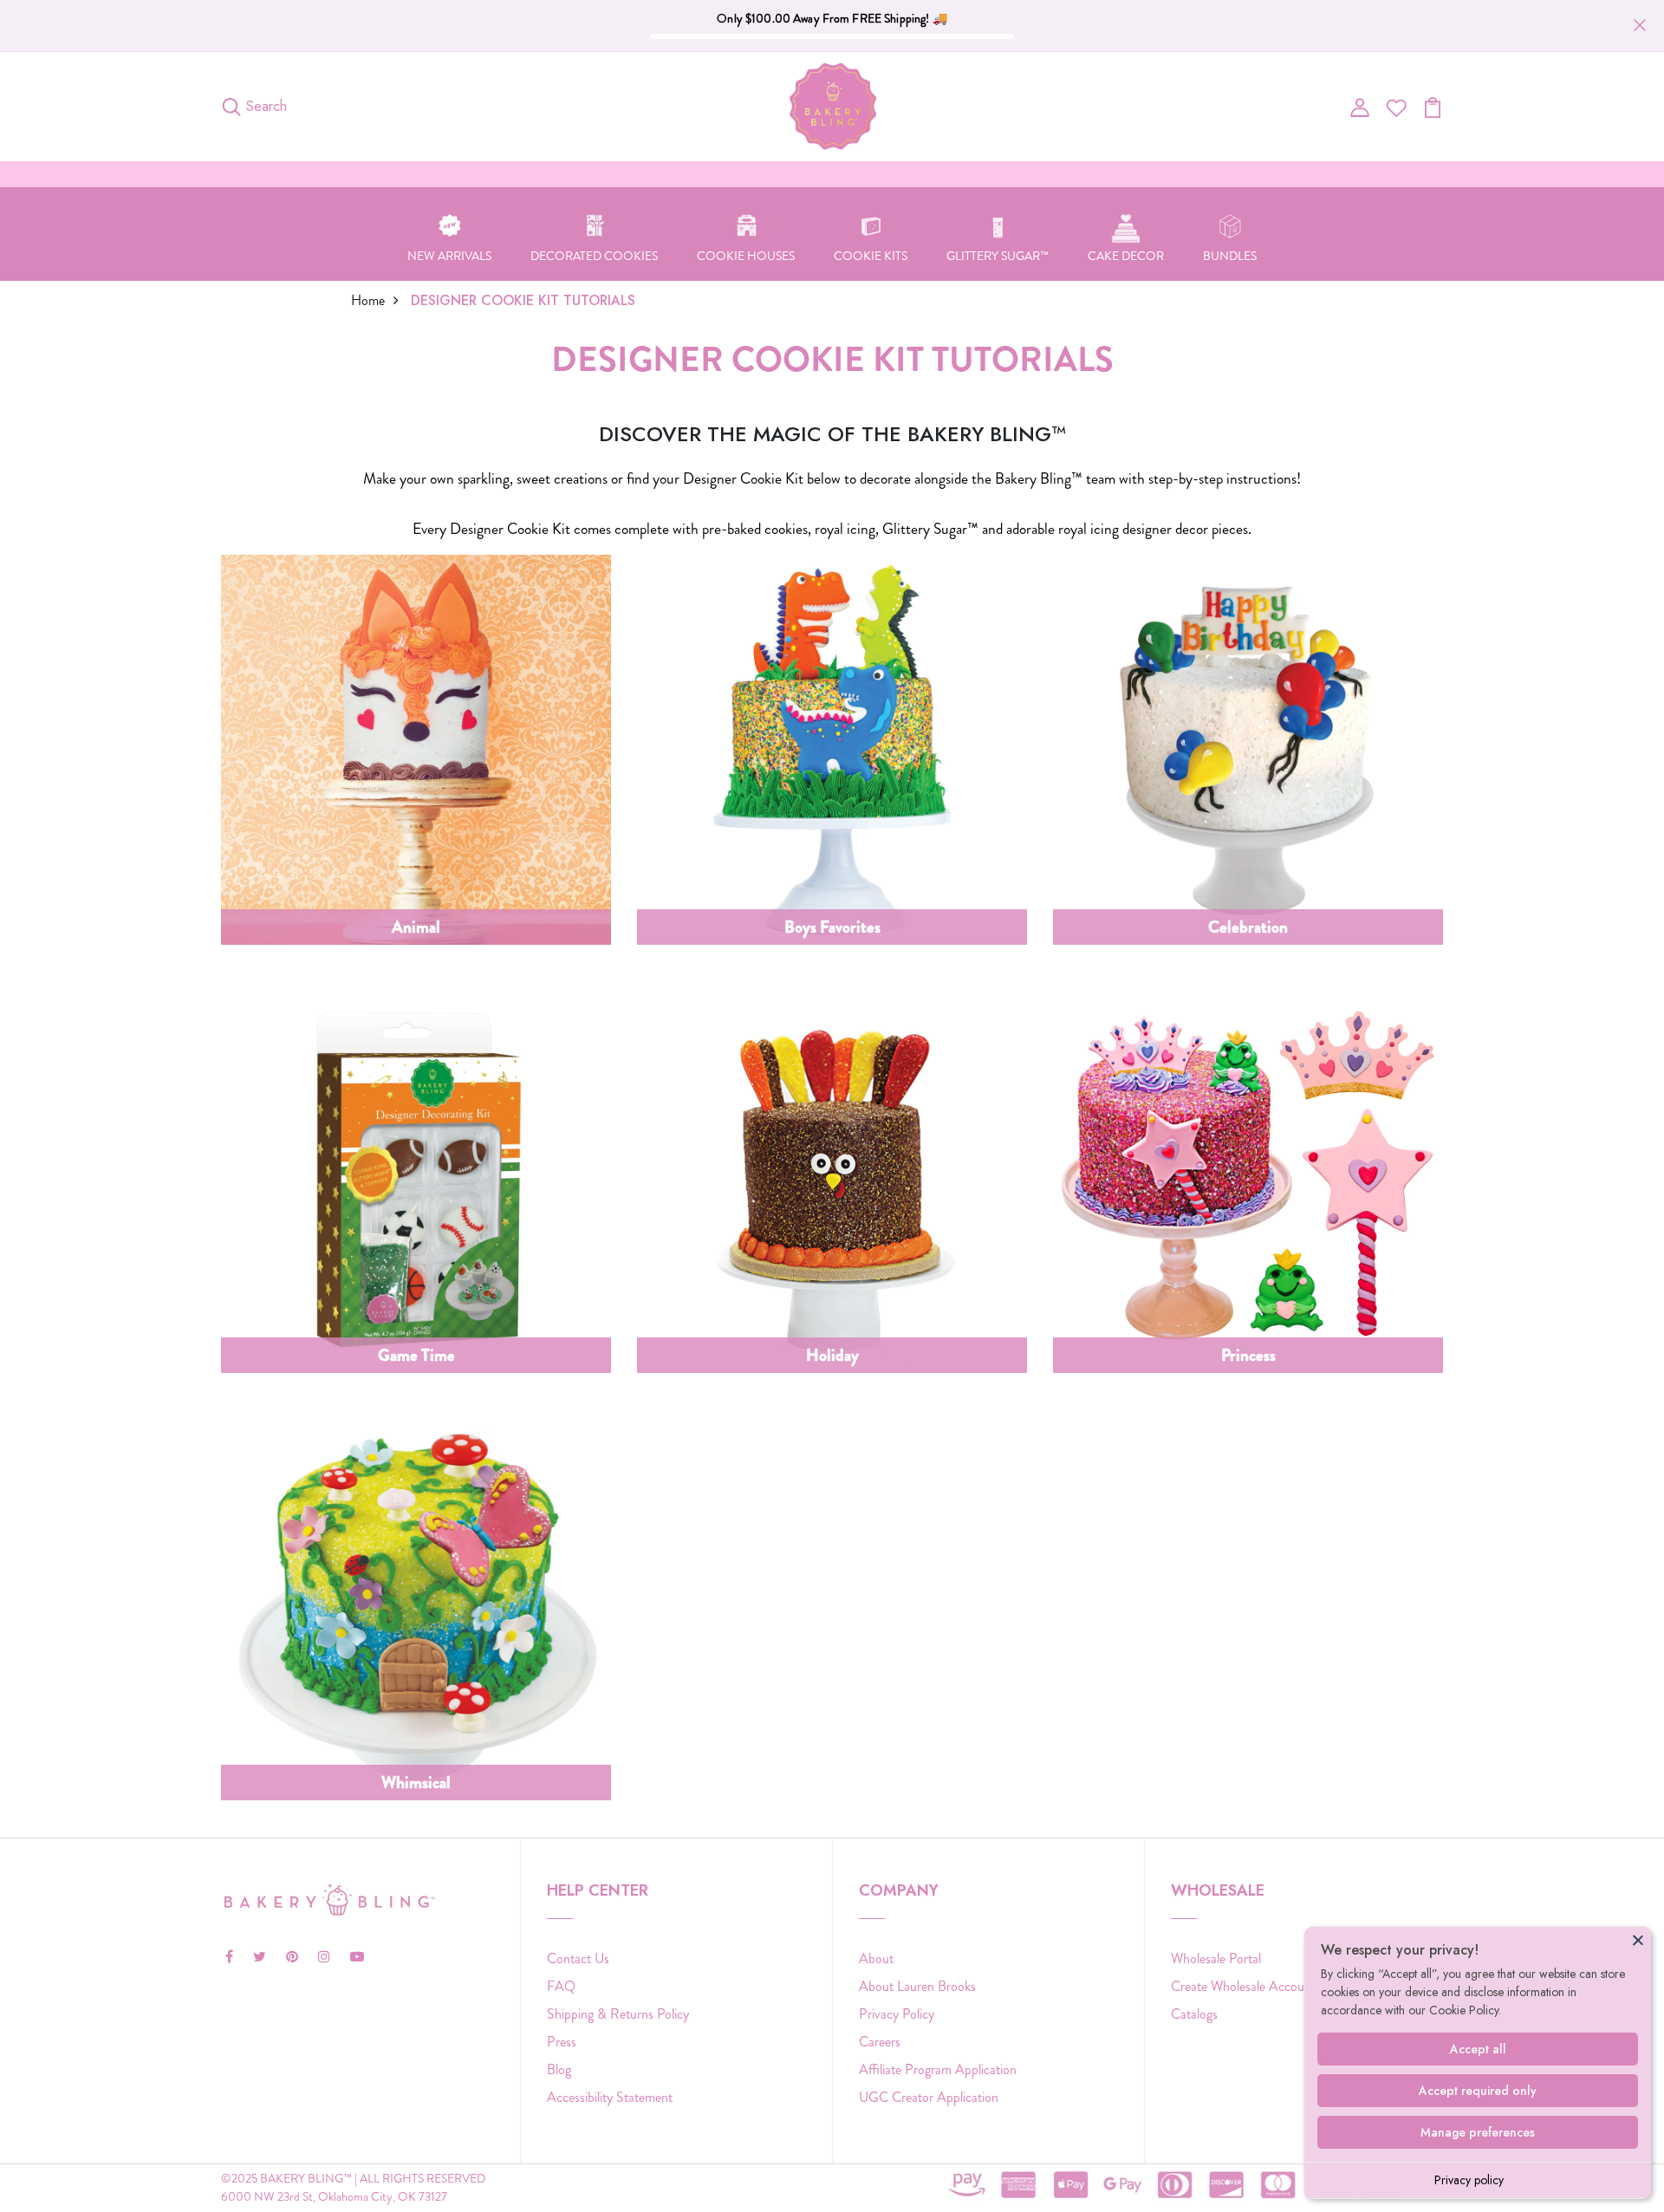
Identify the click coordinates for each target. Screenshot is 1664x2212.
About (876, 1958)
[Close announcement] (1640, 25)
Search (266, 106)
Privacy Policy (897, 2014)
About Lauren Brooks (917, 1986)
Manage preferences (1478, 2132)
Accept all (1478, 2049)
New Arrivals (449, 256)
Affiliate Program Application (938, 2069)
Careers (880, 2042)
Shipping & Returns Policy (618, 2014)
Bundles (1230, 256)
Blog (559, 2069)
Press (562, 2042)
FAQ (561, 1986)
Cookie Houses (746, 256)
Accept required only (1478, 2091)
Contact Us (578, 1958)
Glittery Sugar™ (998, 256)
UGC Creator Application (929, 2097)
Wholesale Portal (1216, 1958)
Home (368, 300)
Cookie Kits (871, 256)
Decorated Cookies (594, 256)
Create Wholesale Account (1243, 1986)
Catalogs (1194, 2014)
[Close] (1638, 1940)
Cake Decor (1126, 256)
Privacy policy (1469, 2180)
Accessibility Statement (610, 2097)
